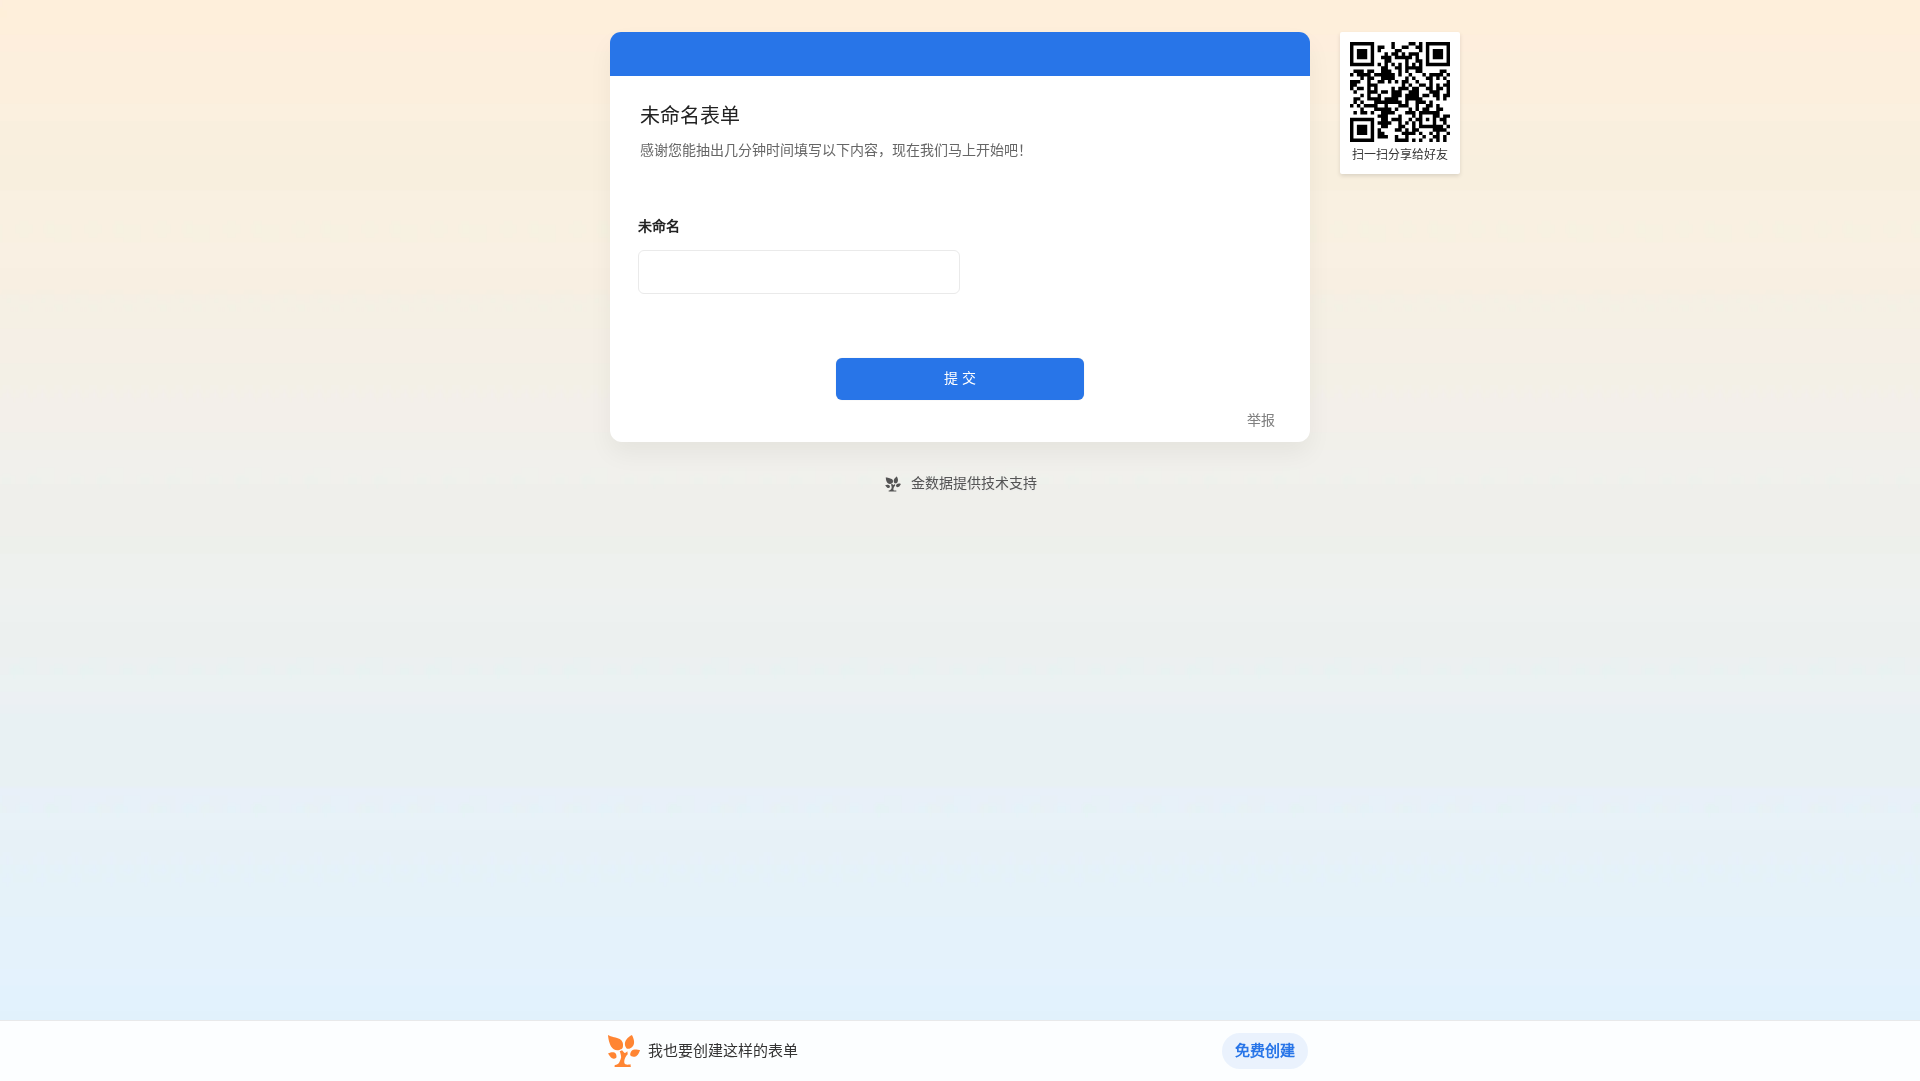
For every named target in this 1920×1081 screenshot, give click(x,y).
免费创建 (1265, 1051)
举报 (1261, 420)
